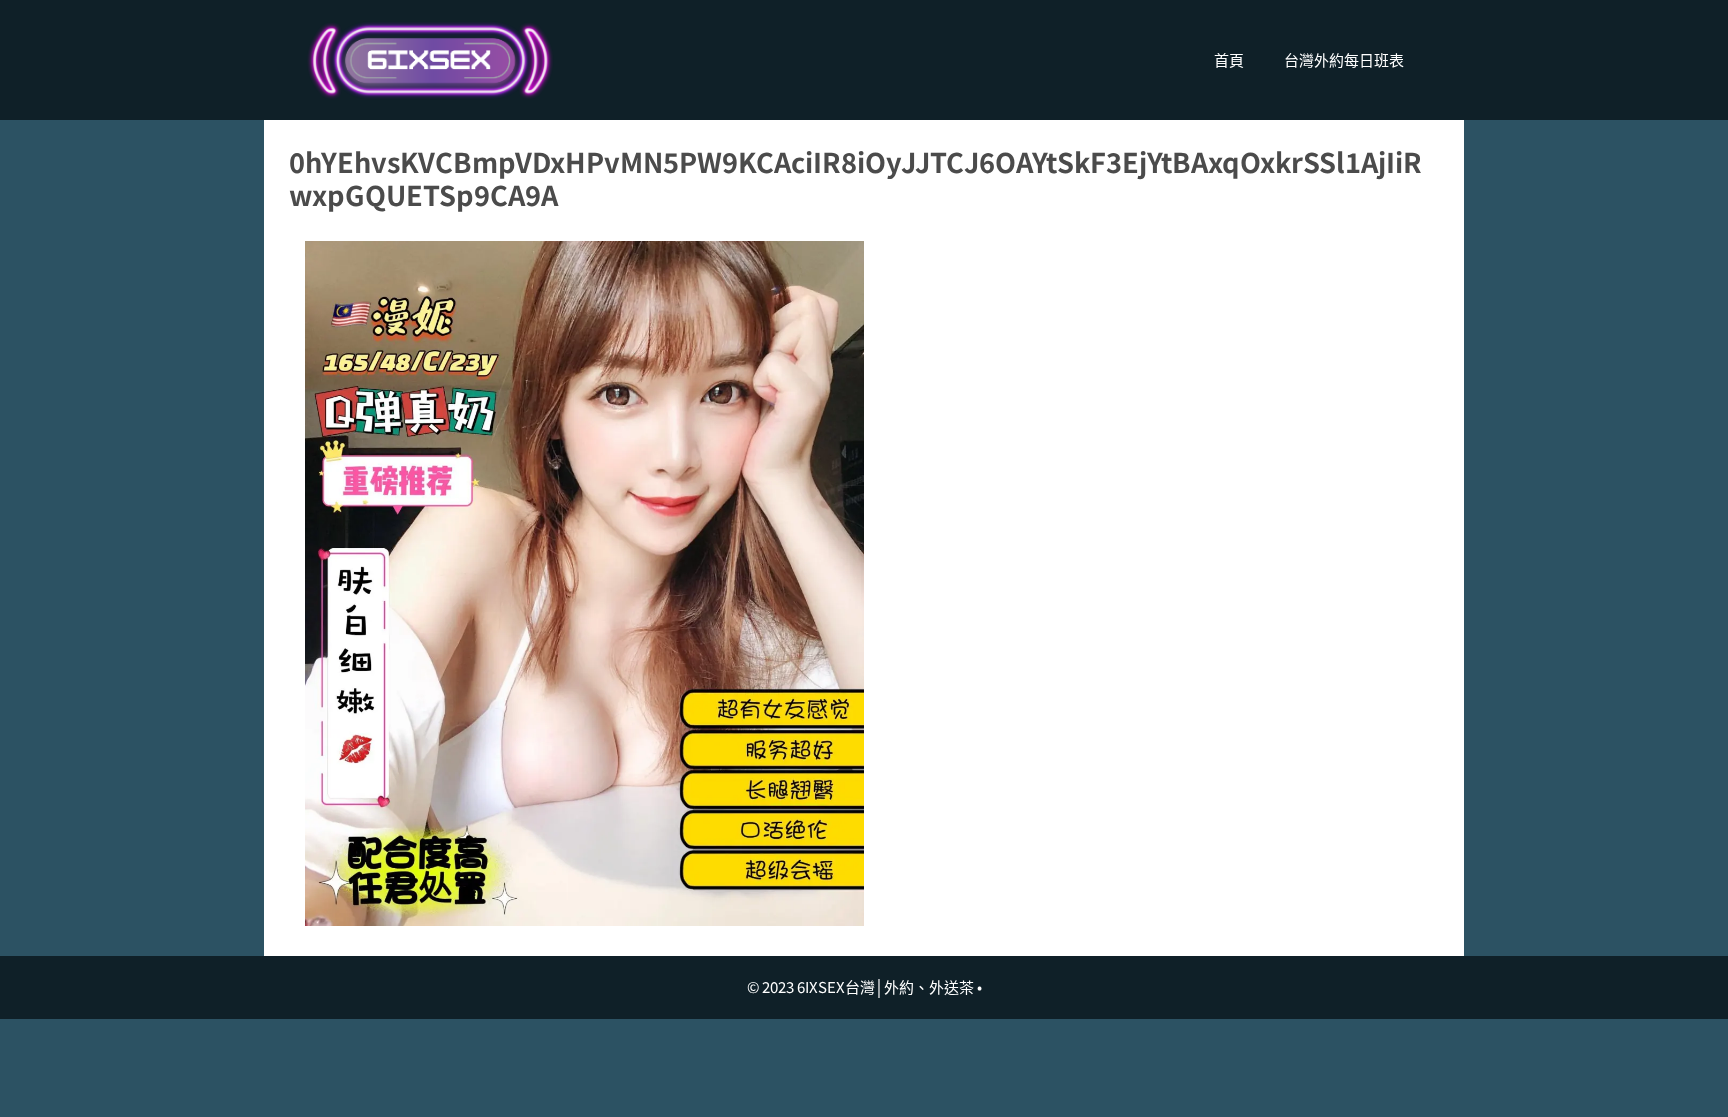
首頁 (1229, 59)
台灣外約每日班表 (1344, 59)
